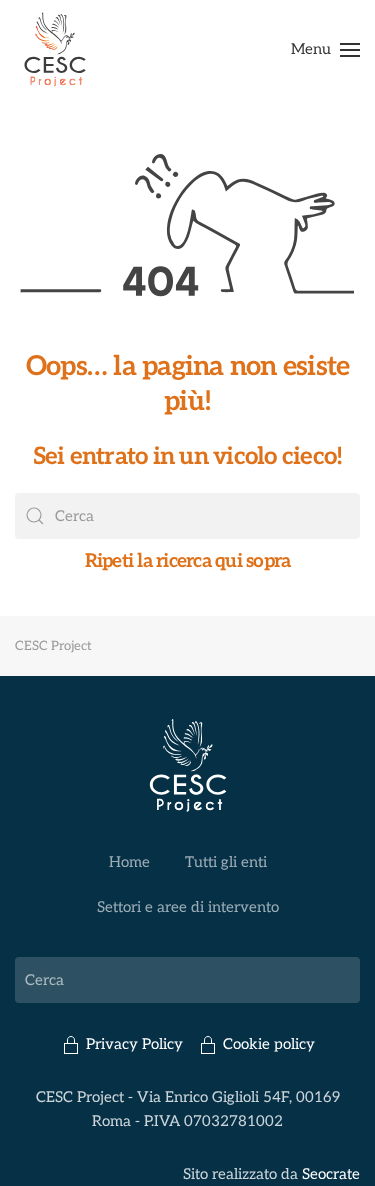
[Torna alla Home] (55, 50)
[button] (325, 50)
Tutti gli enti (226, 862)
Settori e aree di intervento (188, 907)
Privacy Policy (134, 1044)
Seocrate (331, 1174)
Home (129, 862)
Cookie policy (269, 1044)
